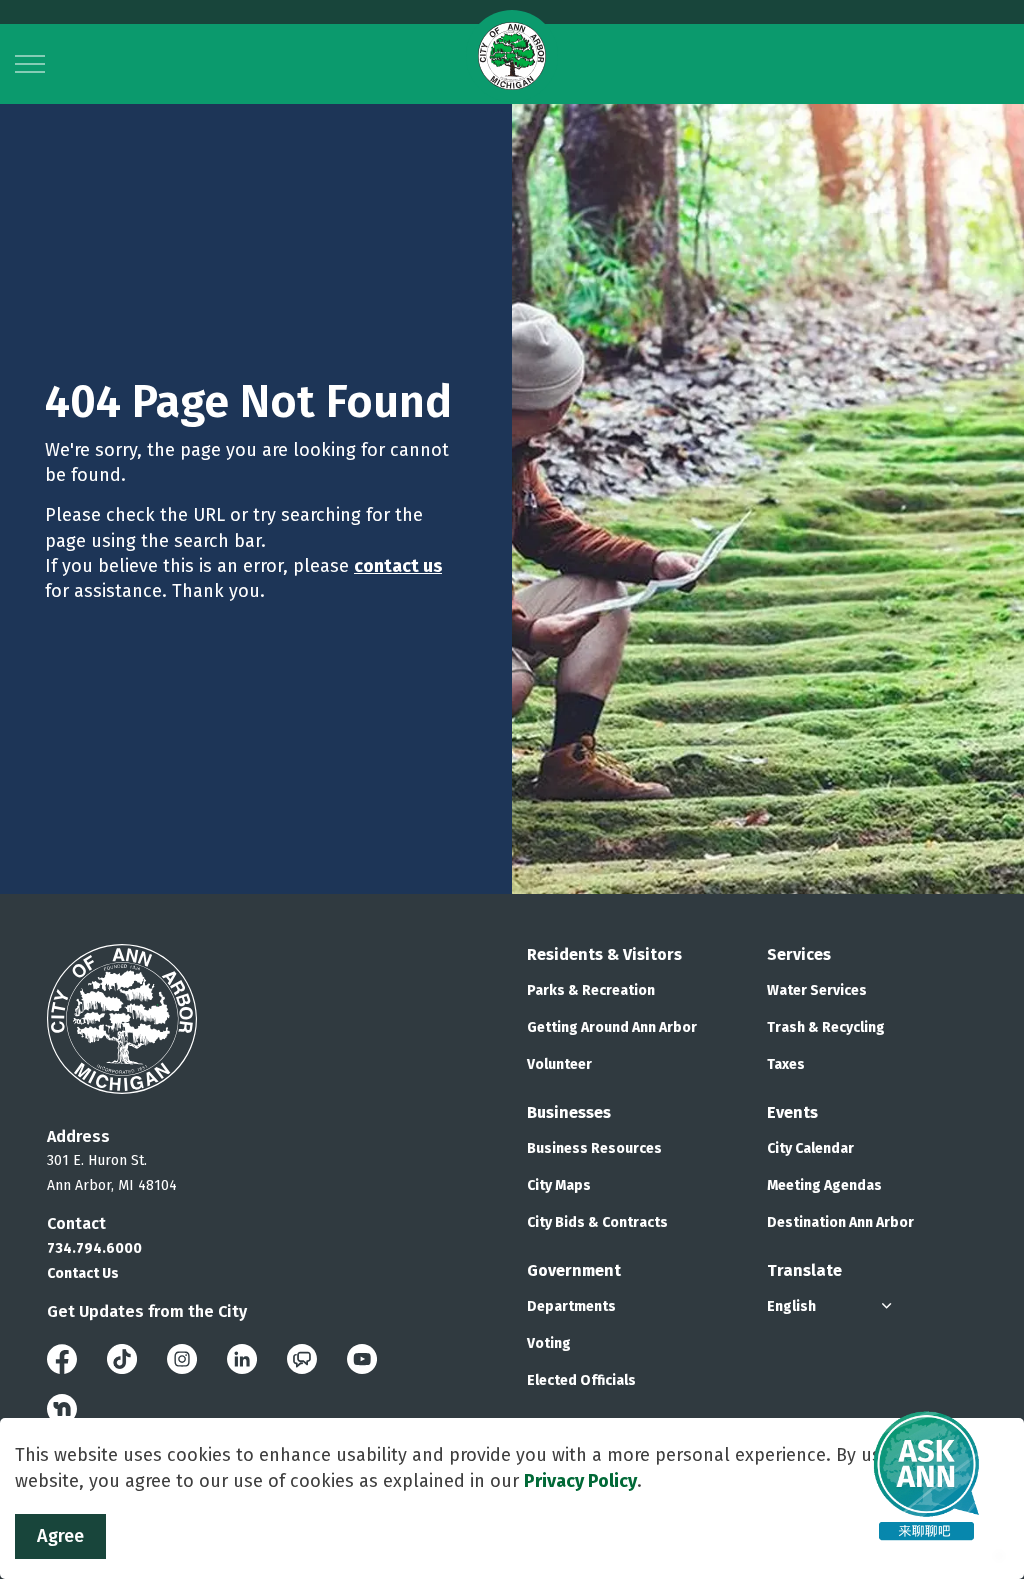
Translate (804, 1270)
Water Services (817, 990)
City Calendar (810, 1148)
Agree (60, 1536)
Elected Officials (581, 1380)
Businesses (569, 1112)
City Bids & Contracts (597, 1222)
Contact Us (83, 1273)
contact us (398, 566)
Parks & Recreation (591, 990)
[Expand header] (30, 64)
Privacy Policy (580, 1481)
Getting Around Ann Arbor (612, 1027)
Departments (571, 1306)
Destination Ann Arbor (840, 1222)
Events (792, 1112)
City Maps (559, 1185)
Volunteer (559, 1064)
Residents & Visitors (604, 954)
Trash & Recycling (826, 1027)
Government (574, 1270)
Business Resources (594, 1148)
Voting (549, 1343)
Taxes (786, 1064)
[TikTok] (122, 1357)
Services (799, 954)
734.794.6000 (94, 1248)
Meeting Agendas (824, 1185)
